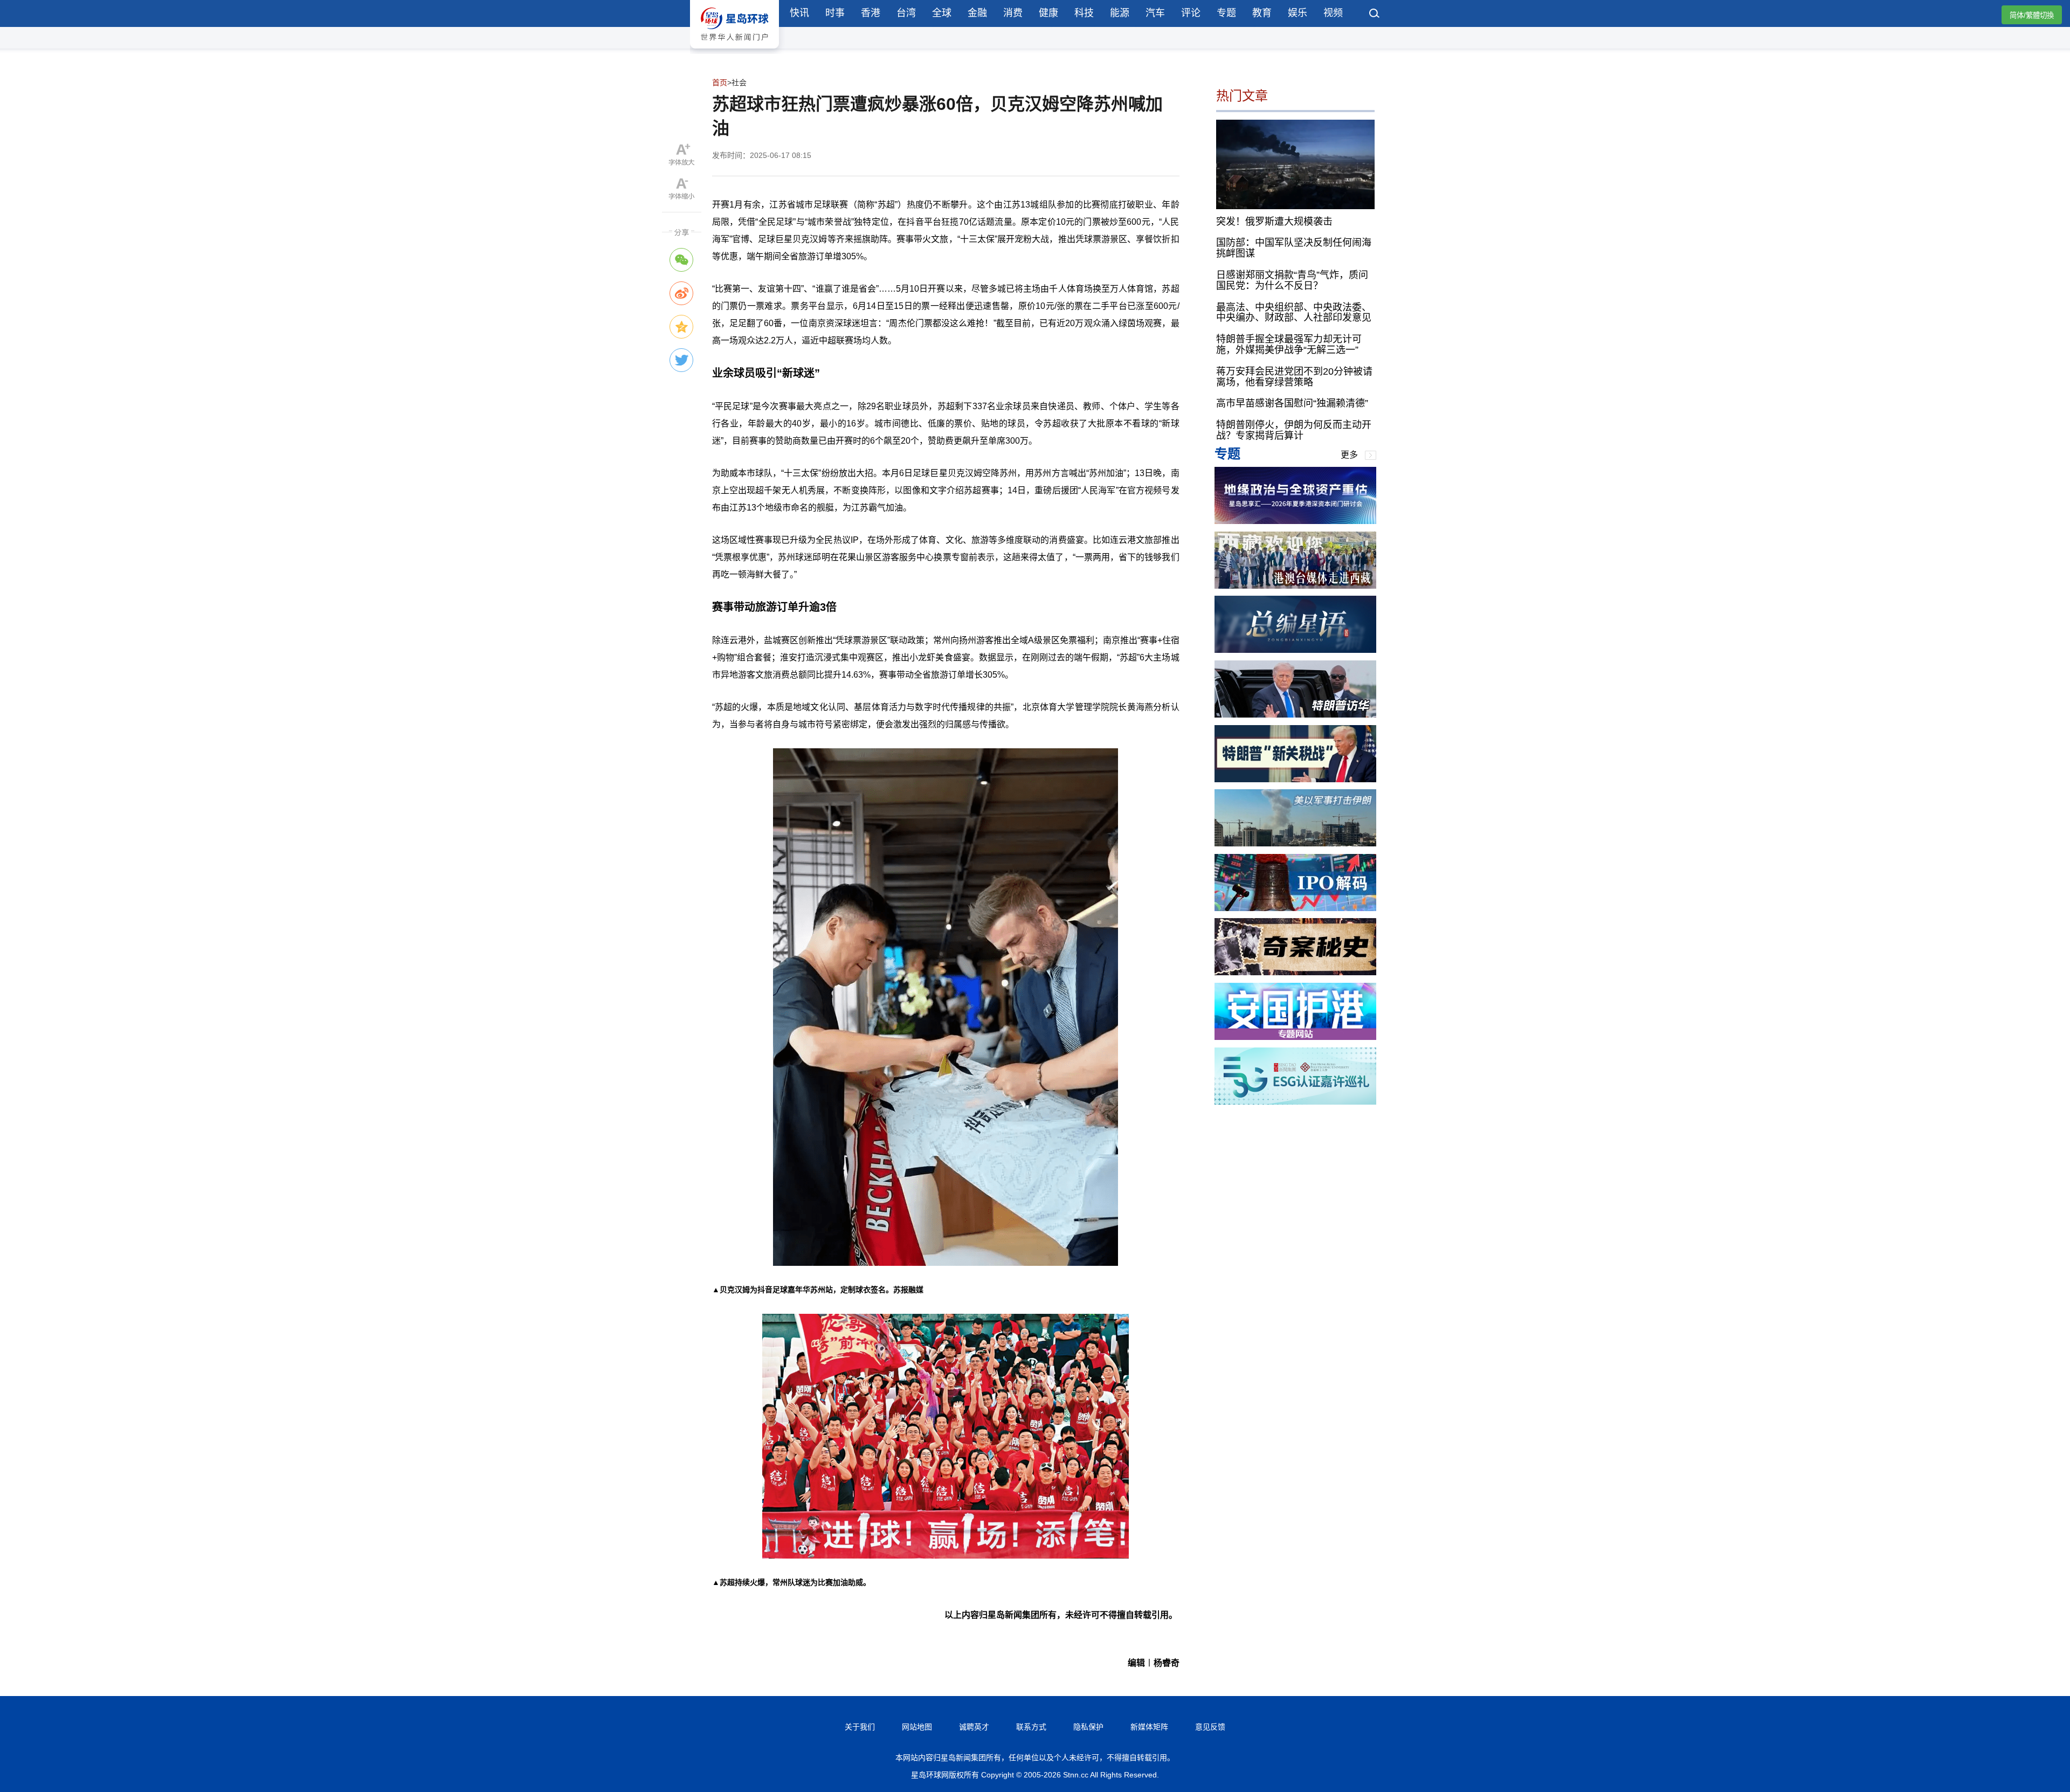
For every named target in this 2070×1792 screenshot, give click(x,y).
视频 (1333, 13)
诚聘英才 (974, 1727)
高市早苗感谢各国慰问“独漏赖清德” (1292, 403)
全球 (942, 13)
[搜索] (1375, 15)
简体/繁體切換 (2032, 15)
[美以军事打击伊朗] (1295, 843)
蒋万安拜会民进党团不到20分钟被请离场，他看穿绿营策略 (1294, 377)
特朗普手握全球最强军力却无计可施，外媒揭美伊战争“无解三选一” (1289, 344)
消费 (1013, 13)
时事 (835, 13)
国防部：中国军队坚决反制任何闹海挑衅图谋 (1294, 248)
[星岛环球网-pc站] (734, 51)
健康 (1048, 13)
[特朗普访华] (1295, 715)
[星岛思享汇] (1295, 521)
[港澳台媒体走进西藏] (1295, 586)
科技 (1084, 13)
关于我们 (860, 1727)
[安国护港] (1295, 1037)
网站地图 (917, 1727)
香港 (871, 13)
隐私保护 (1088, 1727)
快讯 (799, 13)
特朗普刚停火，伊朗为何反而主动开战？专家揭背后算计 (1294, 430)
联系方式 (1031, 1727)
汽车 (1155, 13)
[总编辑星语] (1295, 650)
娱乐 (1298, 13)
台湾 (906, 13)
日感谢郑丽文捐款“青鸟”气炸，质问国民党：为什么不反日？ (1292, 280)
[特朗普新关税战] (1295, 779)
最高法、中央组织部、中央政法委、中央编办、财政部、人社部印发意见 (1294, 312)
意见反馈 (1210, 1727)
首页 (720, 82)
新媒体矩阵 (1149, 1727)
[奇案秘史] (1295, 972)
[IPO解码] (1295, 908)
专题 (1226, 13)
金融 (977, 13)
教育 (1262, 13)
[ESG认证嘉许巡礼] (1295, 1102)
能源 (1120, 13)
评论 (1191, 13)
